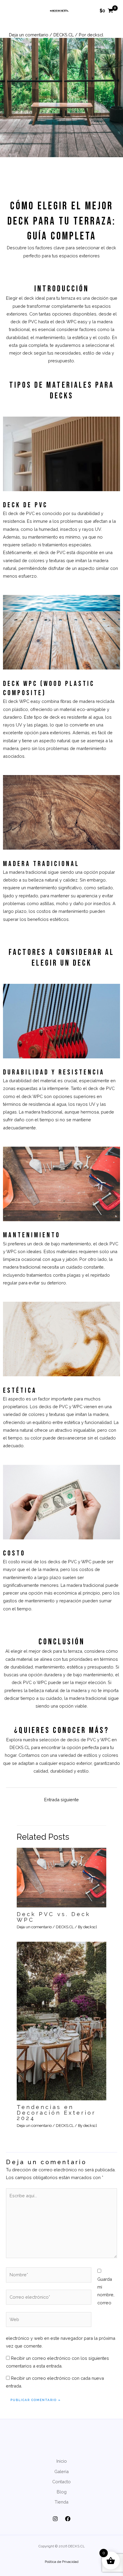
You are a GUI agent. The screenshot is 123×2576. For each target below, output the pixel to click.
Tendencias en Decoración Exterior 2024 (56, 2112)
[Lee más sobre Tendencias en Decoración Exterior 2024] (61, 2021)
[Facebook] (68, 2519)
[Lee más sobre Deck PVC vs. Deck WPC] (61, 1877)
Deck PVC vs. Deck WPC (54, 1917)
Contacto (61, 2482)
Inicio (62, 2461)
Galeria (61, 2471)
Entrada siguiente (61, 1800)
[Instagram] (55, 2519)
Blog (62, 2492)
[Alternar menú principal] (13, 11)
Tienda (61, 2502)
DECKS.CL (64, 35)
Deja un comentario (29, 35)
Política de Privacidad (62, 2562)
